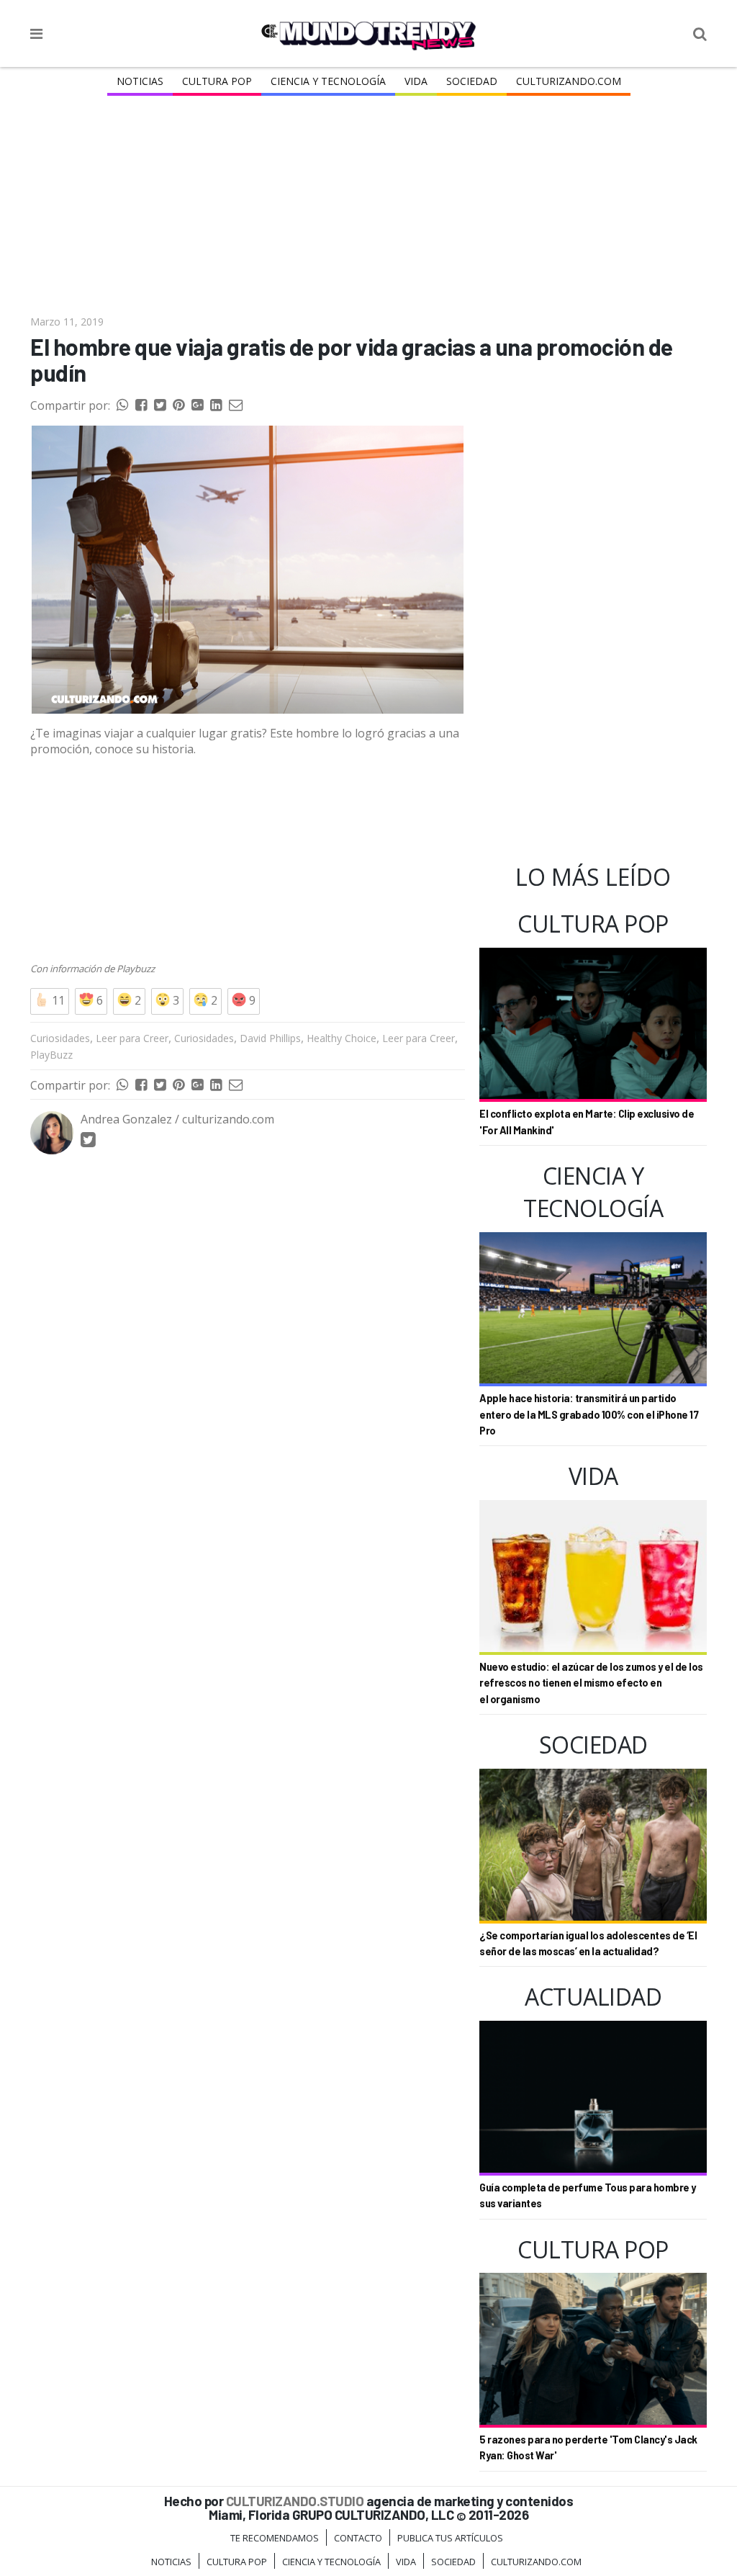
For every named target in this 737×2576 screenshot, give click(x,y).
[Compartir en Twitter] (160, 405)
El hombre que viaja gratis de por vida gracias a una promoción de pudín (352, 360)
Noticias (140, 81)
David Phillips (270, 1038)
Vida (416, 81)
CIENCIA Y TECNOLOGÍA (328, 81)
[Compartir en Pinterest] (178, 405)
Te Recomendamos (275, 2538)
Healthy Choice (342, 1038)
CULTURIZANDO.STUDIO (295, 2501)
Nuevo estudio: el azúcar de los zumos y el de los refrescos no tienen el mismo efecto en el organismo (591, 1683)
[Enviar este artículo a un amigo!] (122, 405)
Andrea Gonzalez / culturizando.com (177, 1119)
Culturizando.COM (569, 81)
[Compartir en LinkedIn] (216, 405)
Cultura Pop (217, 81)
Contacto (358, 2538)
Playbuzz (135, 969)
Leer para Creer (132, 1038)
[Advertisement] (368, 207)
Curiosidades (60, 1038)
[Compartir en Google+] (197, 405)
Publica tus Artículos (450, 2538)
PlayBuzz (51, 1055)
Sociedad (472, 81)
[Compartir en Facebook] (141, 405)
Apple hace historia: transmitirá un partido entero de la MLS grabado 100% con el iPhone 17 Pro (589, 1414)
